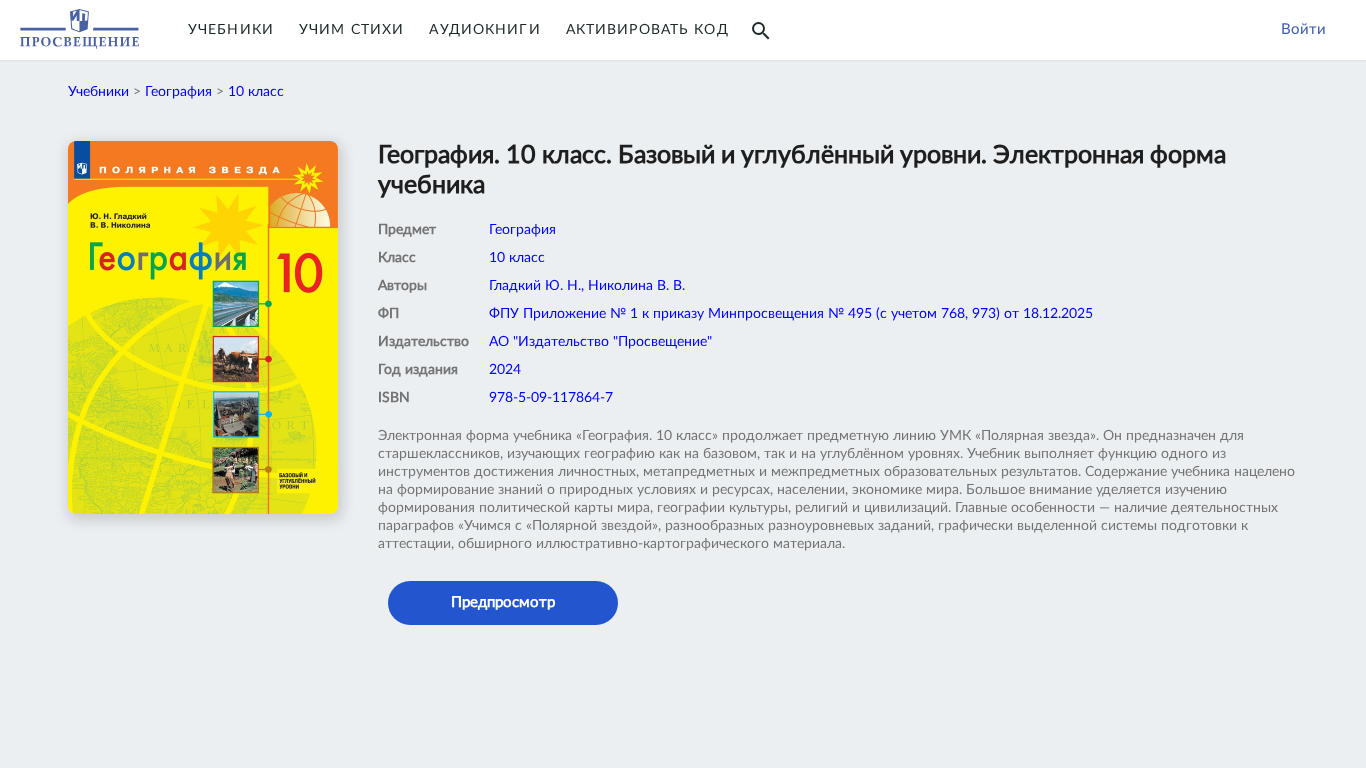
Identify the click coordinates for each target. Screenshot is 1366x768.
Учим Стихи (351, 30)
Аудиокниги (484, 30)
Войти (1303, 29)
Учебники (231, 30)
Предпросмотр (503, 602)
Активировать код (647, 30)
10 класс (256, 92)
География (178, 92)
